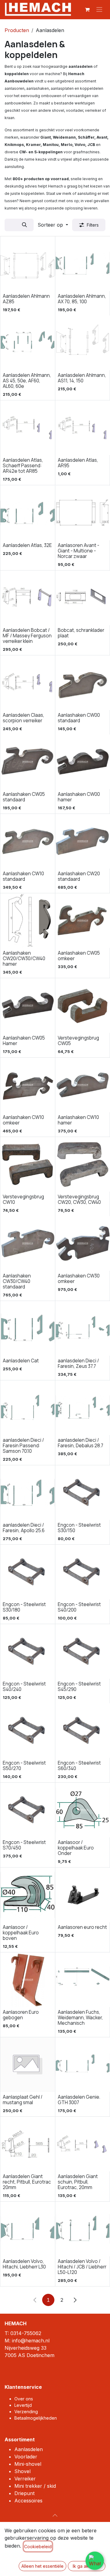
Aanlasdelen (29, 2449)
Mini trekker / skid (35, 2486)
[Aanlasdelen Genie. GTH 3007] (83, 2065)
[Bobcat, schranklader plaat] (83, 598)
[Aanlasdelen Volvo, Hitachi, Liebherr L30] (28, 2229)
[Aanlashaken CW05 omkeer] (83, 921)
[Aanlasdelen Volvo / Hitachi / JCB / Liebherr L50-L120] (83, 2229)
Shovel (22, 2471)
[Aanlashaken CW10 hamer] (83, 1085)
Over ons (24, 2399)
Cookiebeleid (38, 2547)
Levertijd (23, 2405)
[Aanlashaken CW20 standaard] (83, 841)
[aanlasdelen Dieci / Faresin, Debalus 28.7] (83, 1408)
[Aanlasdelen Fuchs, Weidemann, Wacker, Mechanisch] (83, 1980)
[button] (53, 225)
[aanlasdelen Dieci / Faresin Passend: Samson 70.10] (28, 1408)
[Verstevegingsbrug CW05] (83, 1006)
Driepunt (24, 2493)
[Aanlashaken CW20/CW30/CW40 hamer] (28, 921)
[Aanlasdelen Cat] (28, 1328)
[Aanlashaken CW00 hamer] (83, 762)
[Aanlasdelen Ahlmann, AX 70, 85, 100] (83, 264)
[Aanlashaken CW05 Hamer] (28, 1006)
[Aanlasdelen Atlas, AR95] (83, 428)
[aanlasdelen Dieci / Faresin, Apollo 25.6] (28, 1493)
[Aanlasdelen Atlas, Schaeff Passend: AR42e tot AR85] (28, 428)
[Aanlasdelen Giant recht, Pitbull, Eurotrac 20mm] (28, 2144)
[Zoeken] (24, 225)
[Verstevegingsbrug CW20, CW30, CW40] (83, 1164)
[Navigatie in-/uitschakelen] (99, 9)
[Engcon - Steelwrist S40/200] (83, 1572)
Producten (17, 30)
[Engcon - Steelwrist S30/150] (83, 1493)
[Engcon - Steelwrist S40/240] (28, 1651)
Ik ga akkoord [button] (87, 2566)
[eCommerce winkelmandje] (87, 9)
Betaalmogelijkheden (36, 2418)
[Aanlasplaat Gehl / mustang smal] (28, 2065)
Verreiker (25, 2479)
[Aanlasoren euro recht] (83, 1895)
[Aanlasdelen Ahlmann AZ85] (28, 264)
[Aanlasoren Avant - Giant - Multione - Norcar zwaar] (83, 513)
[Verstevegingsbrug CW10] (28, 1164)
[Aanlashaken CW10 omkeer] (28, 1085)
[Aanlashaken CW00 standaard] (83, 683)
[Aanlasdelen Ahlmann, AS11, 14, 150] (83, 343)
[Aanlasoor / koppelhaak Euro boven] (28, 1895)
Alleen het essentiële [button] (42, 2566)
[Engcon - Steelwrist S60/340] (83, 1731)
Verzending (26, 2412)
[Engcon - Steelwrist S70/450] (28, 1810)
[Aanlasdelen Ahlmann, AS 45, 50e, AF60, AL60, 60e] (28, 343)
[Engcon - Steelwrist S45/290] (83, 1651)
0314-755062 (26, 2333)
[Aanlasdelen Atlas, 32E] (28, 513)
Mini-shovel (28, 2464)
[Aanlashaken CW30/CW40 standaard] (28, 1243)
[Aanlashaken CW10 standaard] (28, 841)
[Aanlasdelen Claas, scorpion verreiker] (28, 683)
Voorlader (26, 2457)
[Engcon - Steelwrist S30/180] (28, 1572)
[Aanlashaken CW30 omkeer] (83, 1243)
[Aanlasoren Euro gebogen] (28, 1980)
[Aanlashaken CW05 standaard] (28, 762)
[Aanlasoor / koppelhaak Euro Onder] (83, 1810)
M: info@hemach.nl (27, 2341)
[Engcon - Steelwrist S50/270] (28, 1731)
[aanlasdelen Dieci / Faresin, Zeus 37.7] (83, 1328)
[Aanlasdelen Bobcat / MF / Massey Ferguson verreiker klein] (28, 598)
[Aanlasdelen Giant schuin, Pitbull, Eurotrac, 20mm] (83, 2144)
